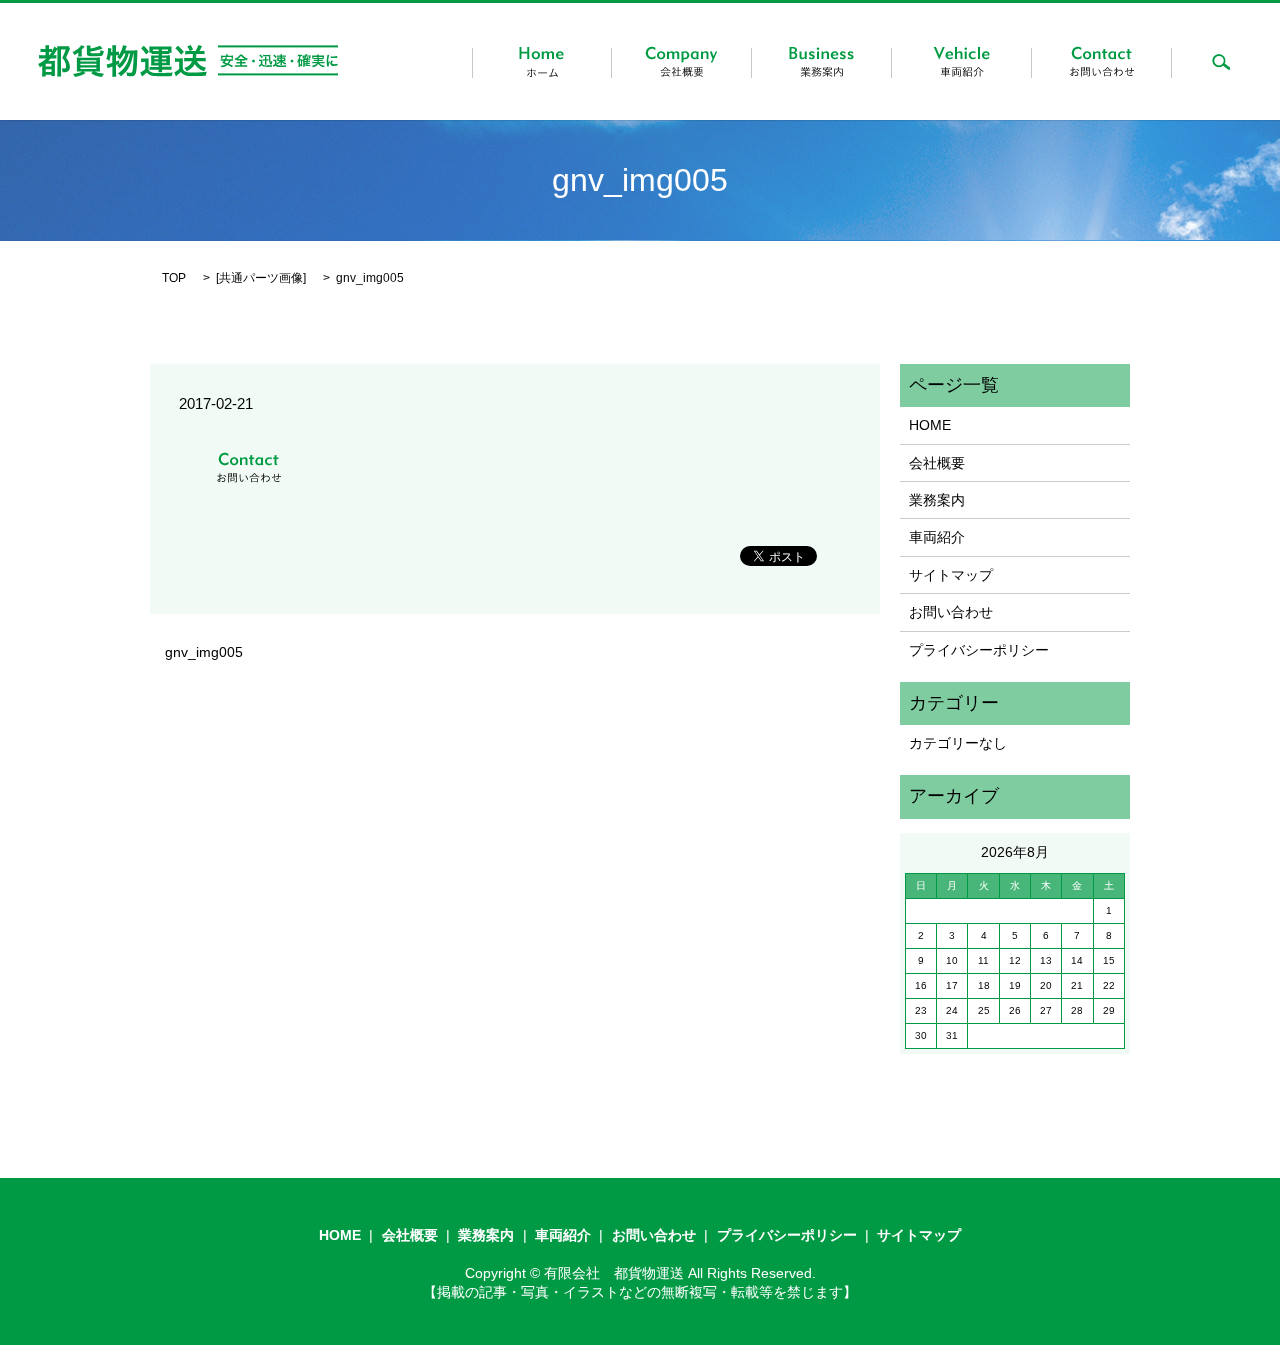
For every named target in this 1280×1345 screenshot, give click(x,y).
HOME (930, 425)
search (1221, 62)
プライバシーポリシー (979, 650)
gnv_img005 (204, 652)
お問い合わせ (951, 612)
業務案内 (937, 500)
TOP (174, 278)
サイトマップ (951, 575)
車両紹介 (937, 537)
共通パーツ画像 (261, 278)
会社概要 (937, 463)
